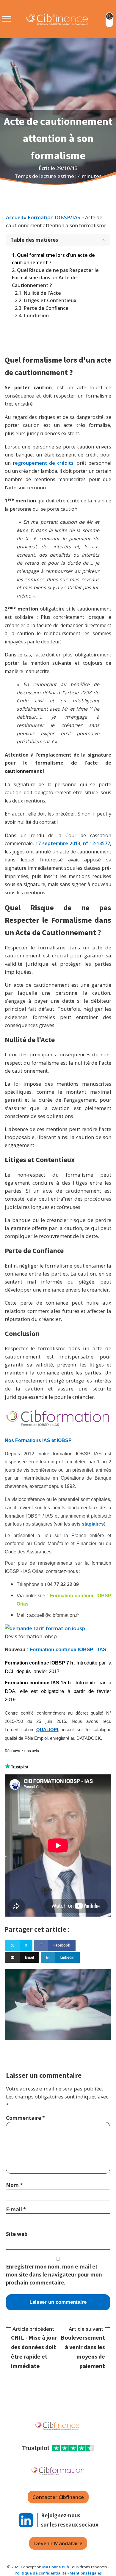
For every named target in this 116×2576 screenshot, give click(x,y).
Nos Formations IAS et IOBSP (39, 1440)
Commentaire (25, 2118)
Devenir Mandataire (58, 2543)
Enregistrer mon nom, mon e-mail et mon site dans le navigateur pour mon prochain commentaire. (54, 2275)
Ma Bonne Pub (56, 2567)
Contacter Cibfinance (58, 2497)
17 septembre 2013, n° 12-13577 (73, 843)
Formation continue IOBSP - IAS (69, 1650)
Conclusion (36, 315)
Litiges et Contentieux (50, 300)
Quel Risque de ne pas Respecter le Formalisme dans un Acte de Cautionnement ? (55, 278)
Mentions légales (86, 2573)
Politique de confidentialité (41, 2573)
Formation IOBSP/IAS (54, 217)
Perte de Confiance (46, 308)
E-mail (16, 2209)
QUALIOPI (47, 1730)
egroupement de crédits (44, 463)
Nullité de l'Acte (42, 293)
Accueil (14, 217)
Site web (17, 2234)
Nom (14, 2185)
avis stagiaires (88, 1524)
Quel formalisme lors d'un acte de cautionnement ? (53, 259)
